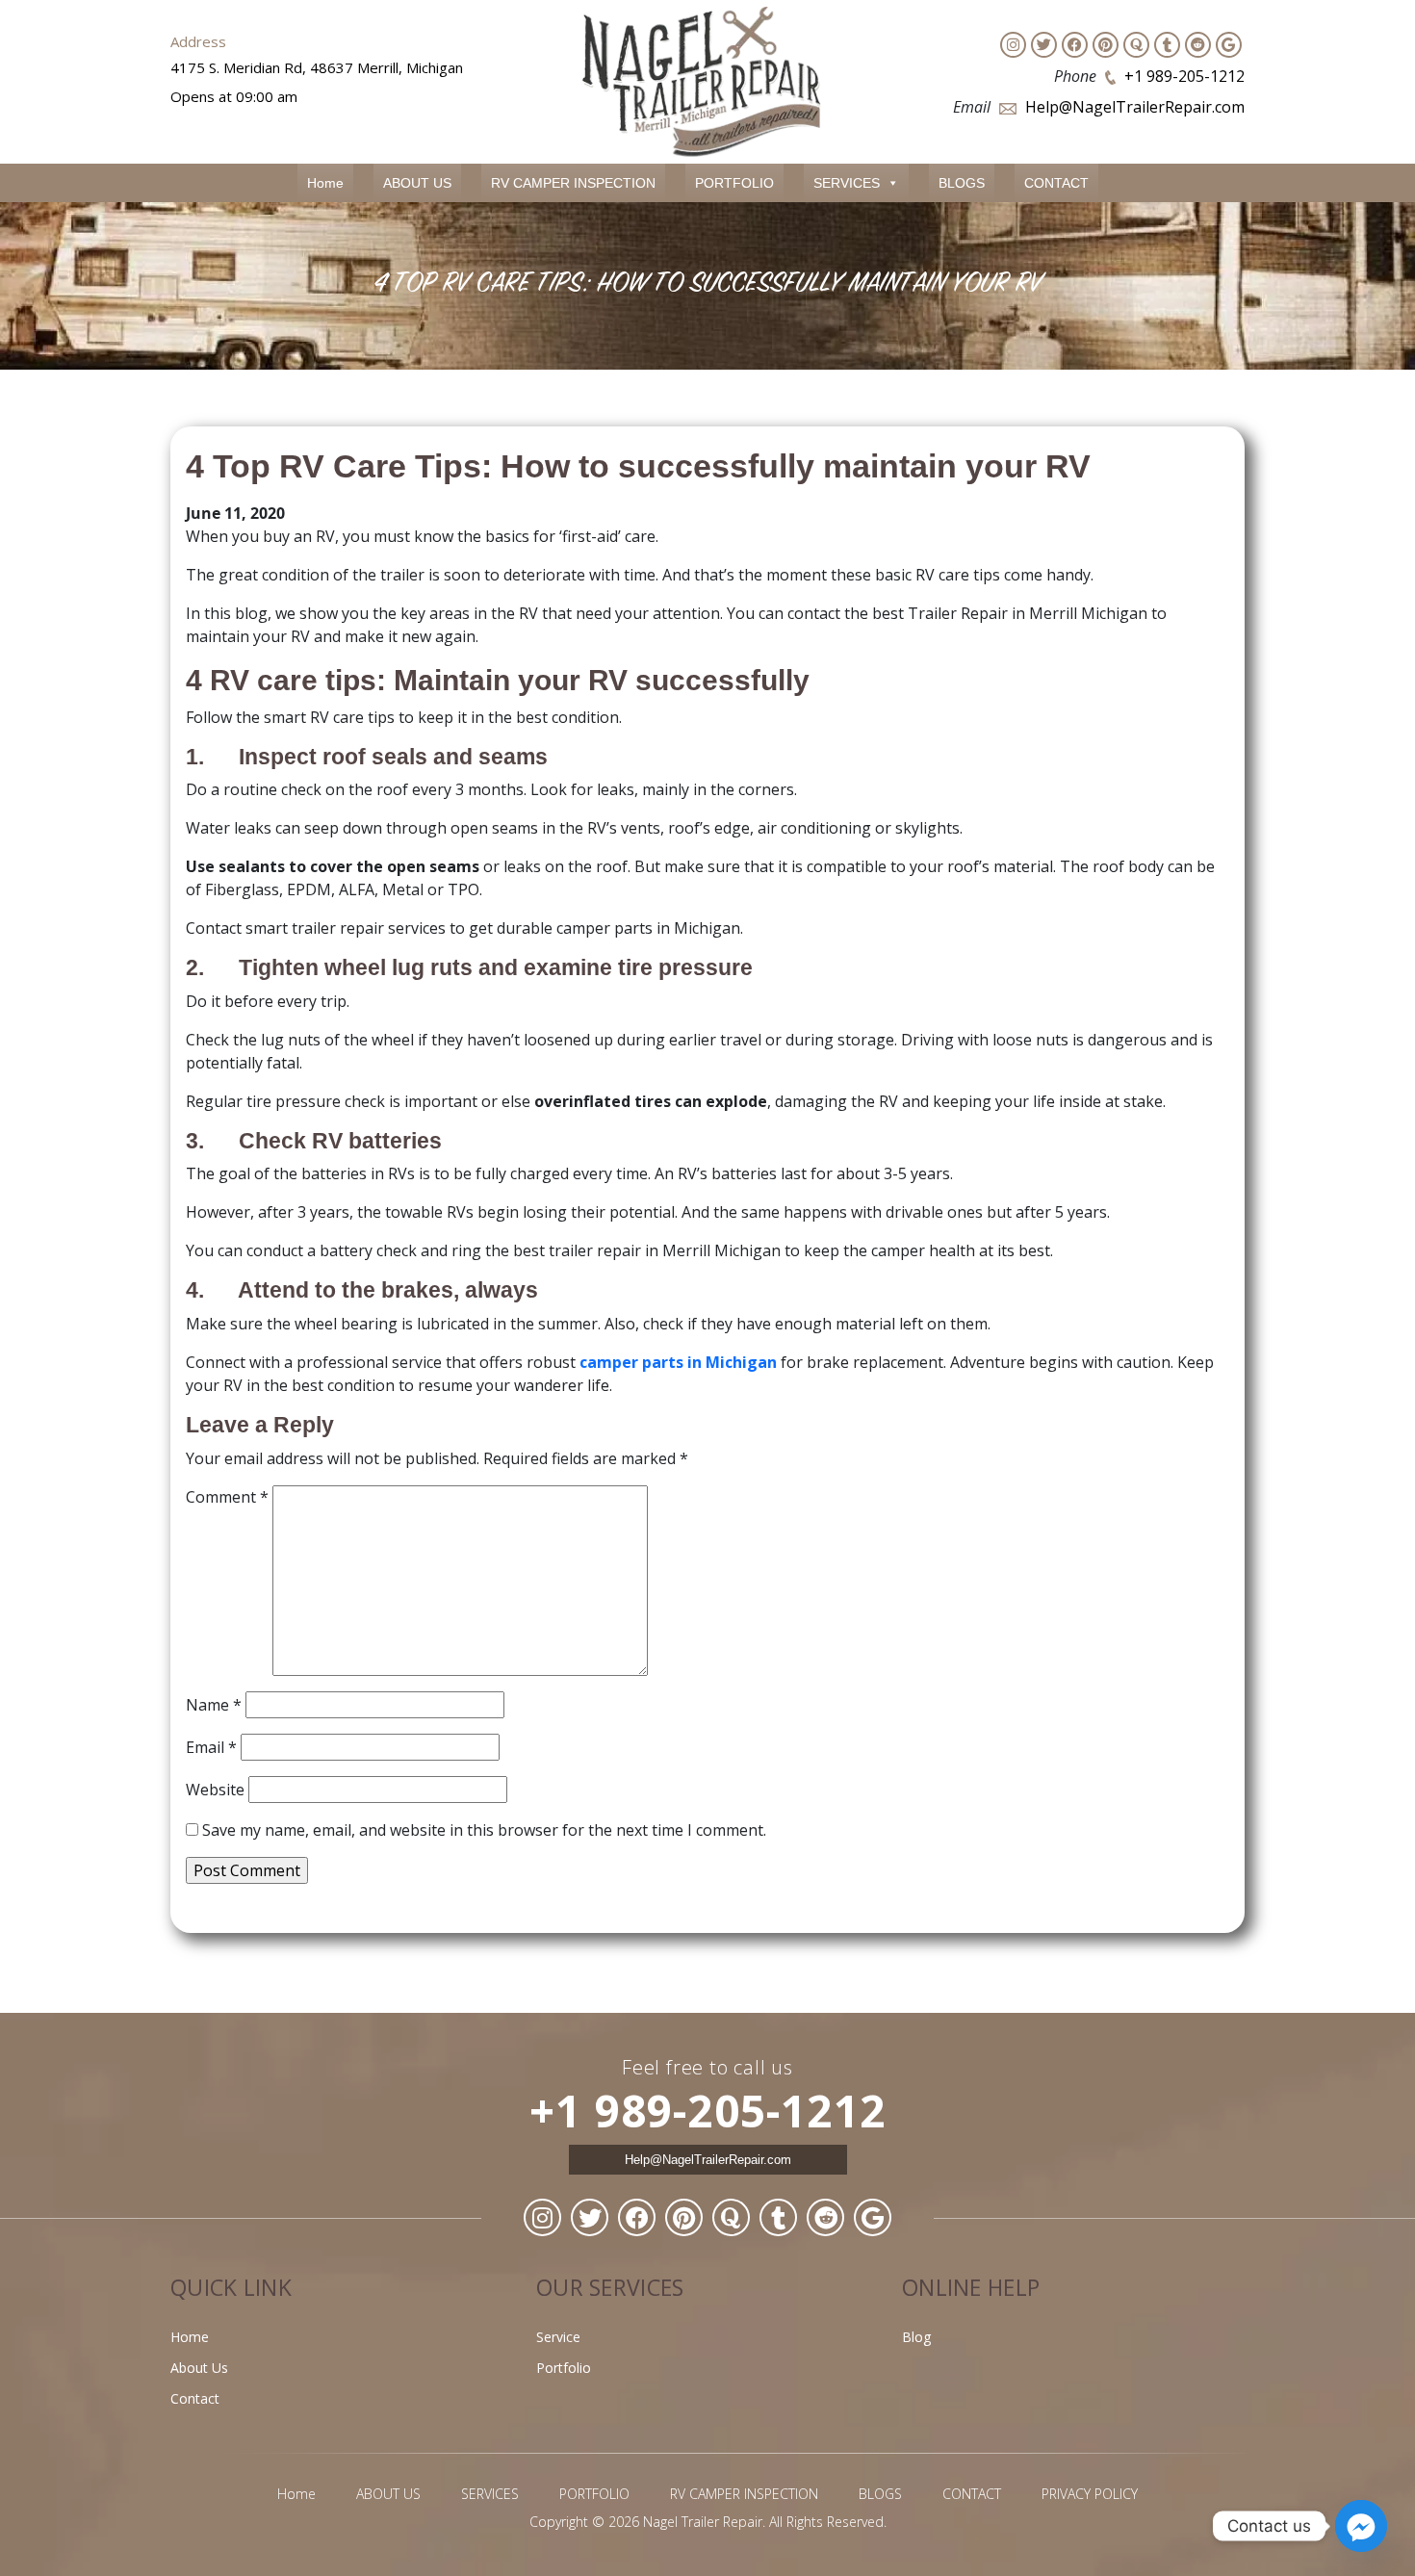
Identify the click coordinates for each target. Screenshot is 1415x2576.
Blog (916, 2337)
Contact (195, 2398)
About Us (199, 2368)
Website (215, 1790)
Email (211, 1747)
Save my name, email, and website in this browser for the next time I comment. (484, 1830)
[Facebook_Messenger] (1361, 2526)
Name (214, 1705)
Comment (227, 1497)
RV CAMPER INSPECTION (573, 183)
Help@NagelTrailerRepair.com (1135, 107)
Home (325, 183)
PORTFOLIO (734, 183)
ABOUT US (417, 183)
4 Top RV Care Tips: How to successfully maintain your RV (638, 466)
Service (558, 2337)
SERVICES (847, 183)
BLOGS (962, 183)
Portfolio (564, 2368)
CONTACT (1056, 183)
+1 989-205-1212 (1184, 76)
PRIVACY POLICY (1090, 2494)
